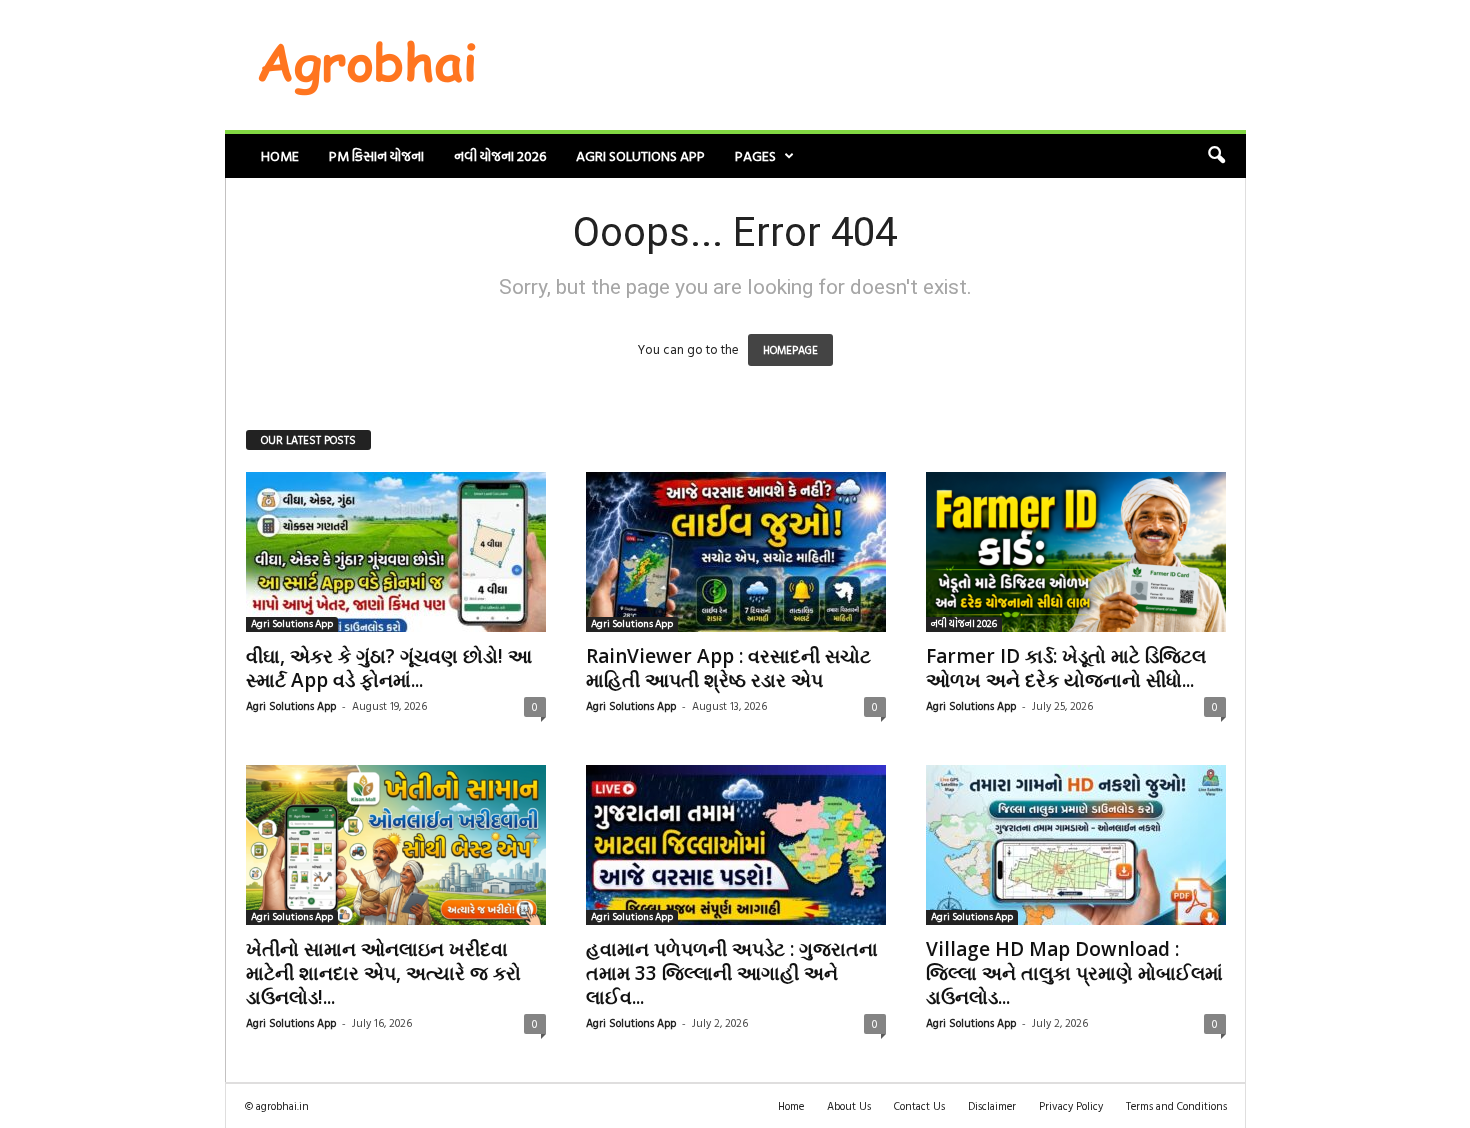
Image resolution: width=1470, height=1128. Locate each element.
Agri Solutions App (640, 155)
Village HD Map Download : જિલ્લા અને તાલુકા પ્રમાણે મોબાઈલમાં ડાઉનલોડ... (1074, 973)
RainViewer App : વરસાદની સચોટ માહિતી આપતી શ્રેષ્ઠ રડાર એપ (728, 668)
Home (280, 155)
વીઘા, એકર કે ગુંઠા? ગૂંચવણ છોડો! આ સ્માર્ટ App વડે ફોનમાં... (389, 668)
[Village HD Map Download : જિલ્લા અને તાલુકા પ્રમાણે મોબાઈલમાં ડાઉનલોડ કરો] (1076, 845)
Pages (755, 155)
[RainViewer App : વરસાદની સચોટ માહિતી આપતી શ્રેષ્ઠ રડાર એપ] (736, 552)
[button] (1216, 156)
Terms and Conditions (1176, 1106)
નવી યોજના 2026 (500, 155)
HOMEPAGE (790, 350)
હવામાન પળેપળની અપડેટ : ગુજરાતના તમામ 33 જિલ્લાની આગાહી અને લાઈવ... (732, 973)
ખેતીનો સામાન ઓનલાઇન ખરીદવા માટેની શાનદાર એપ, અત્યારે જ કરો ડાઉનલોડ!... (383, 973)
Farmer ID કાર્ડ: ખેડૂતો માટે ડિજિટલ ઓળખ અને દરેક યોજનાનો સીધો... (1066, 668)
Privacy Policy (1071, 1106)
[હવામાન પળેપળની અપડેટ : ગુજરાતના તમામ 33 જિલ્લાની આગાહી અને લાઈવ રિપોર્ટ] (736, 845)
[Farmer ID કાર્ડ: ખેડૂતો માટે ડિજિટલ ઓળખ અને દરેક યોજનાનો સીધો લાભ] (1076, 552)
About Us (849, 1106)
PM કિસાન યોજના (376, 155)
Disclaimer (992, 1106)
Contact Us (919, 1106)
